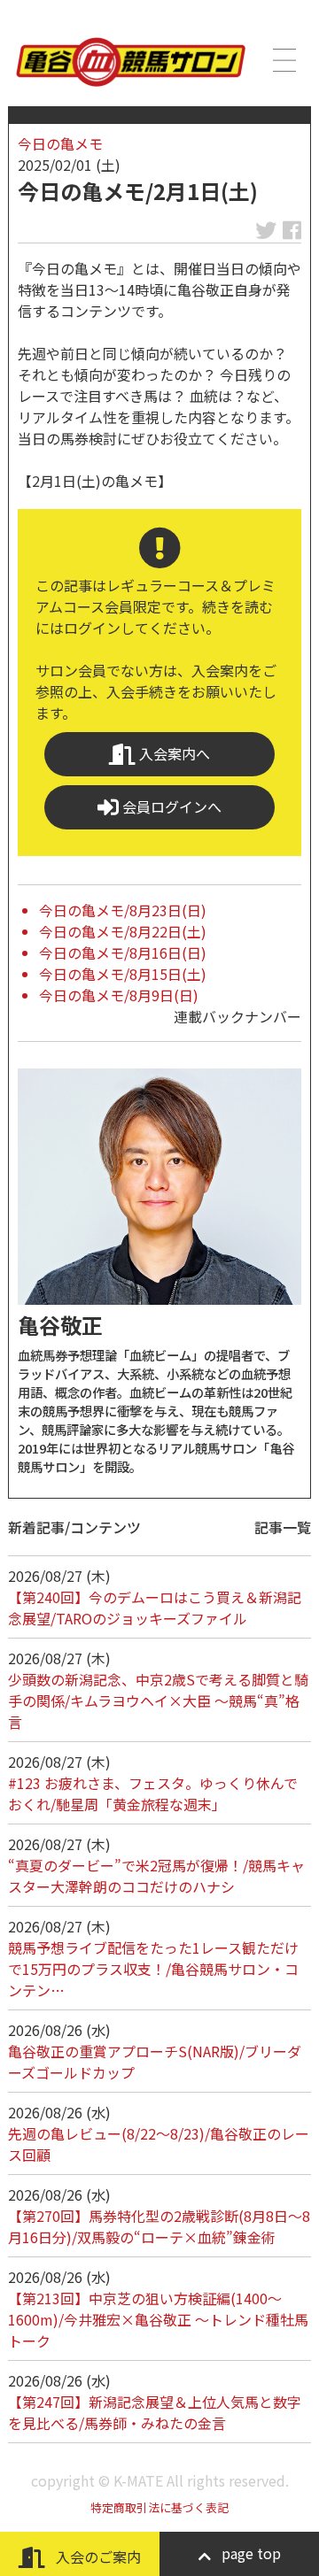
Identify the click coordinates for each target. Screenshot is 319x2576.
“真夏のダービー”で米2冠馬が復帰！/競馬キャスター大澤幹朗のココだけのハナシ (156, 1876)
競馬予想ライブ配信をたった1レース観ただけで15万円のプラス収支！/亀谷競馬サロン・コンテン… (153, 1969)
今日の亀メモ (60, 143)
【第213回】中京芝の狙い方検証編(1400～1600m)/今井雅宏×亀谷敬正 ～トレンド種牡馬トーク (158, 2319)
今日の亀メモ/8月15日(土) (123, 974)
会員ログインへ (170, 806)
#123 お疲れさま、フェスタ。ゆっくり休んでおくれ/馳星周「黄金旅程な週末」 (153, 1793)
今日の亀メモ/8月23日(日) (123, 910)
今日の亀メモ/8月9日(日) (119, 995)
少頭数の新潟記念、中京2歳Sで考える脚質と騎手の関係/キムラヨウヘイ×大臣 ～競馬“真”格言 (158, 1701)
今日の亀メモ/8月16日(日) (123, 953)
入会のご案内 (97, 2557)
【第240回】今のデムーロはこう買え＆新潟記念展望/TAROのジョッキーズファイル (155, 1608)
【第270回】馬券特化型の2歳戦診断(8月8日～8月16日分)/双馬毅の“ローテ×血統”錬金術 (159, 2226)
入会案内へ (173, 753)
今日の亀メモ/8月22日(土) (123, 931)
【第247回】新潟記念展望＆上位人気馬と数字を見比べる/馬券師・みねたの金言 (155, 2412)
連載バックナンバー (237, 1016)
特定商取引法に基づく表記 (159, 2507)
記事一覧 (283, 1527)
